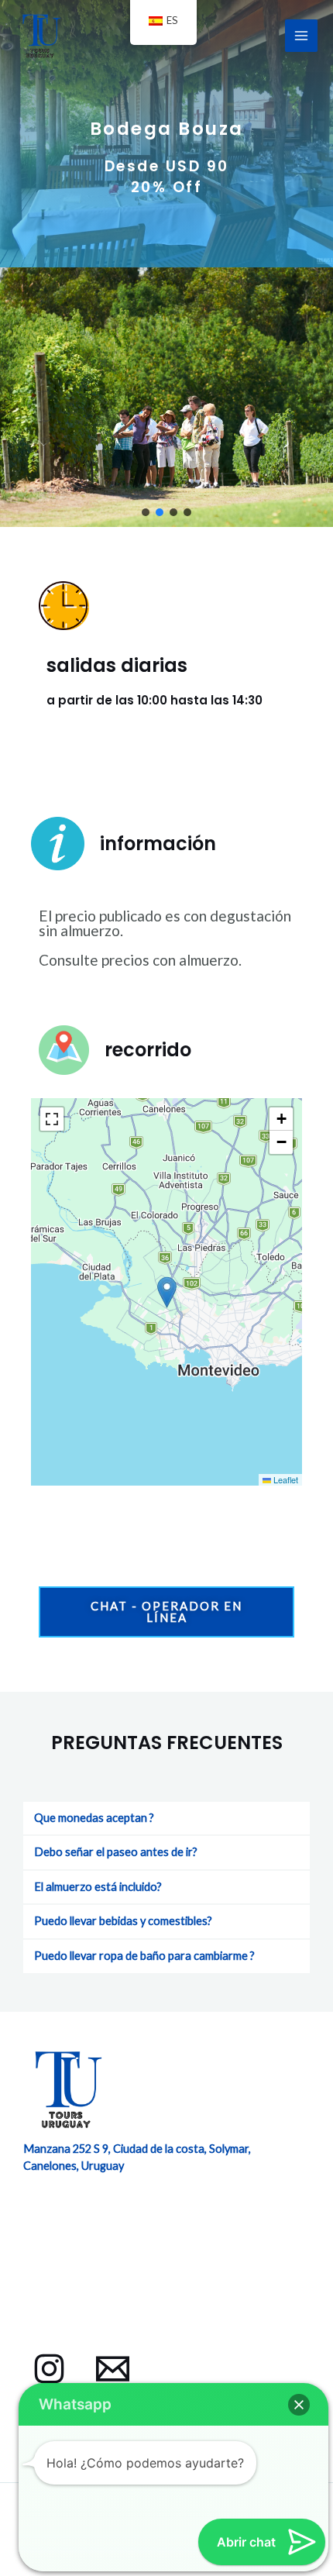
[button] (146, 512)
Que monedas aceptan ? (94, 1818)
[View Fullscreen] (52, 1119)
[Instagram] (49, 2369)
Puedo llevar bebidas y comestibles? (123, 1921)
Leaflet (285, 1479)
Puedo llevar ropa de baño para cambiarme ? (144, 1956)
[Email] (113, 2369)
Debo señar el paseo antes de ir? (116, 1852)
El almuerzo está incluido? (98, 1887)
